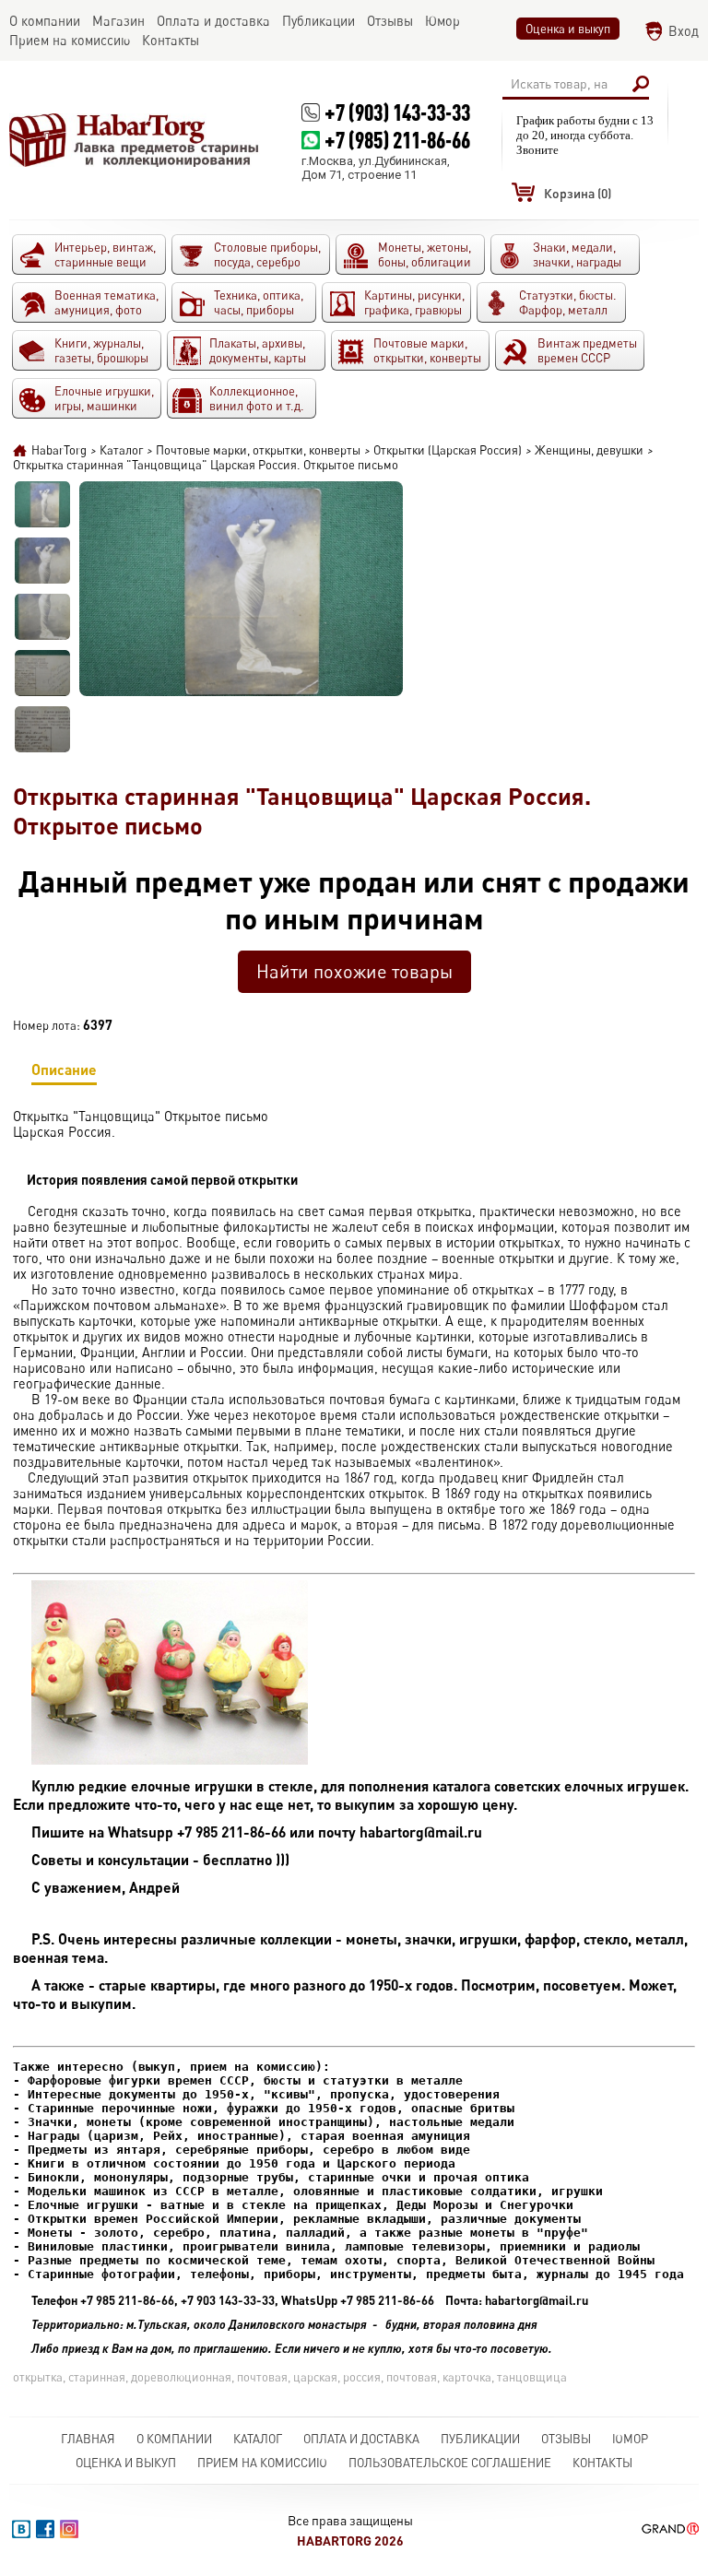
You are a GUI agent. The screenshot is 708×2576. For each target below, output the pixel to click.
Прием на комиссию (262, 2463)
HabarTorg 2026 (350, 2541)
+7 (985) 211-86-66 (397, 140)
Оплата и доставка (361, 2439)
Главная (88, 2439)
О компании (174, 2439)
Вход (684, 31)
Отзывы (566, 2439)
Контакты (602, 2463)
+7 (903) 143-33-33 (397, 112)
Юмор (630, 2439)
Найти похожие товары (354, 971)
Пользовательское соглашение (450, 2463)
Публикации (480, 2439)
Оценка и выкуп (568, 29)
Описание (64, 1069)
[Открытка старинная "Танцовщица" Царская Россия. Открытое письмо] (42, 504)
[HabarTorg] (135, 140)
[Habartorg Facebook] (45, 2529)
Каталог (258, 2439)
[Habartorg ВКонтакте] (21, 2529)
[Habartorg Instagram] (69, 2529)
